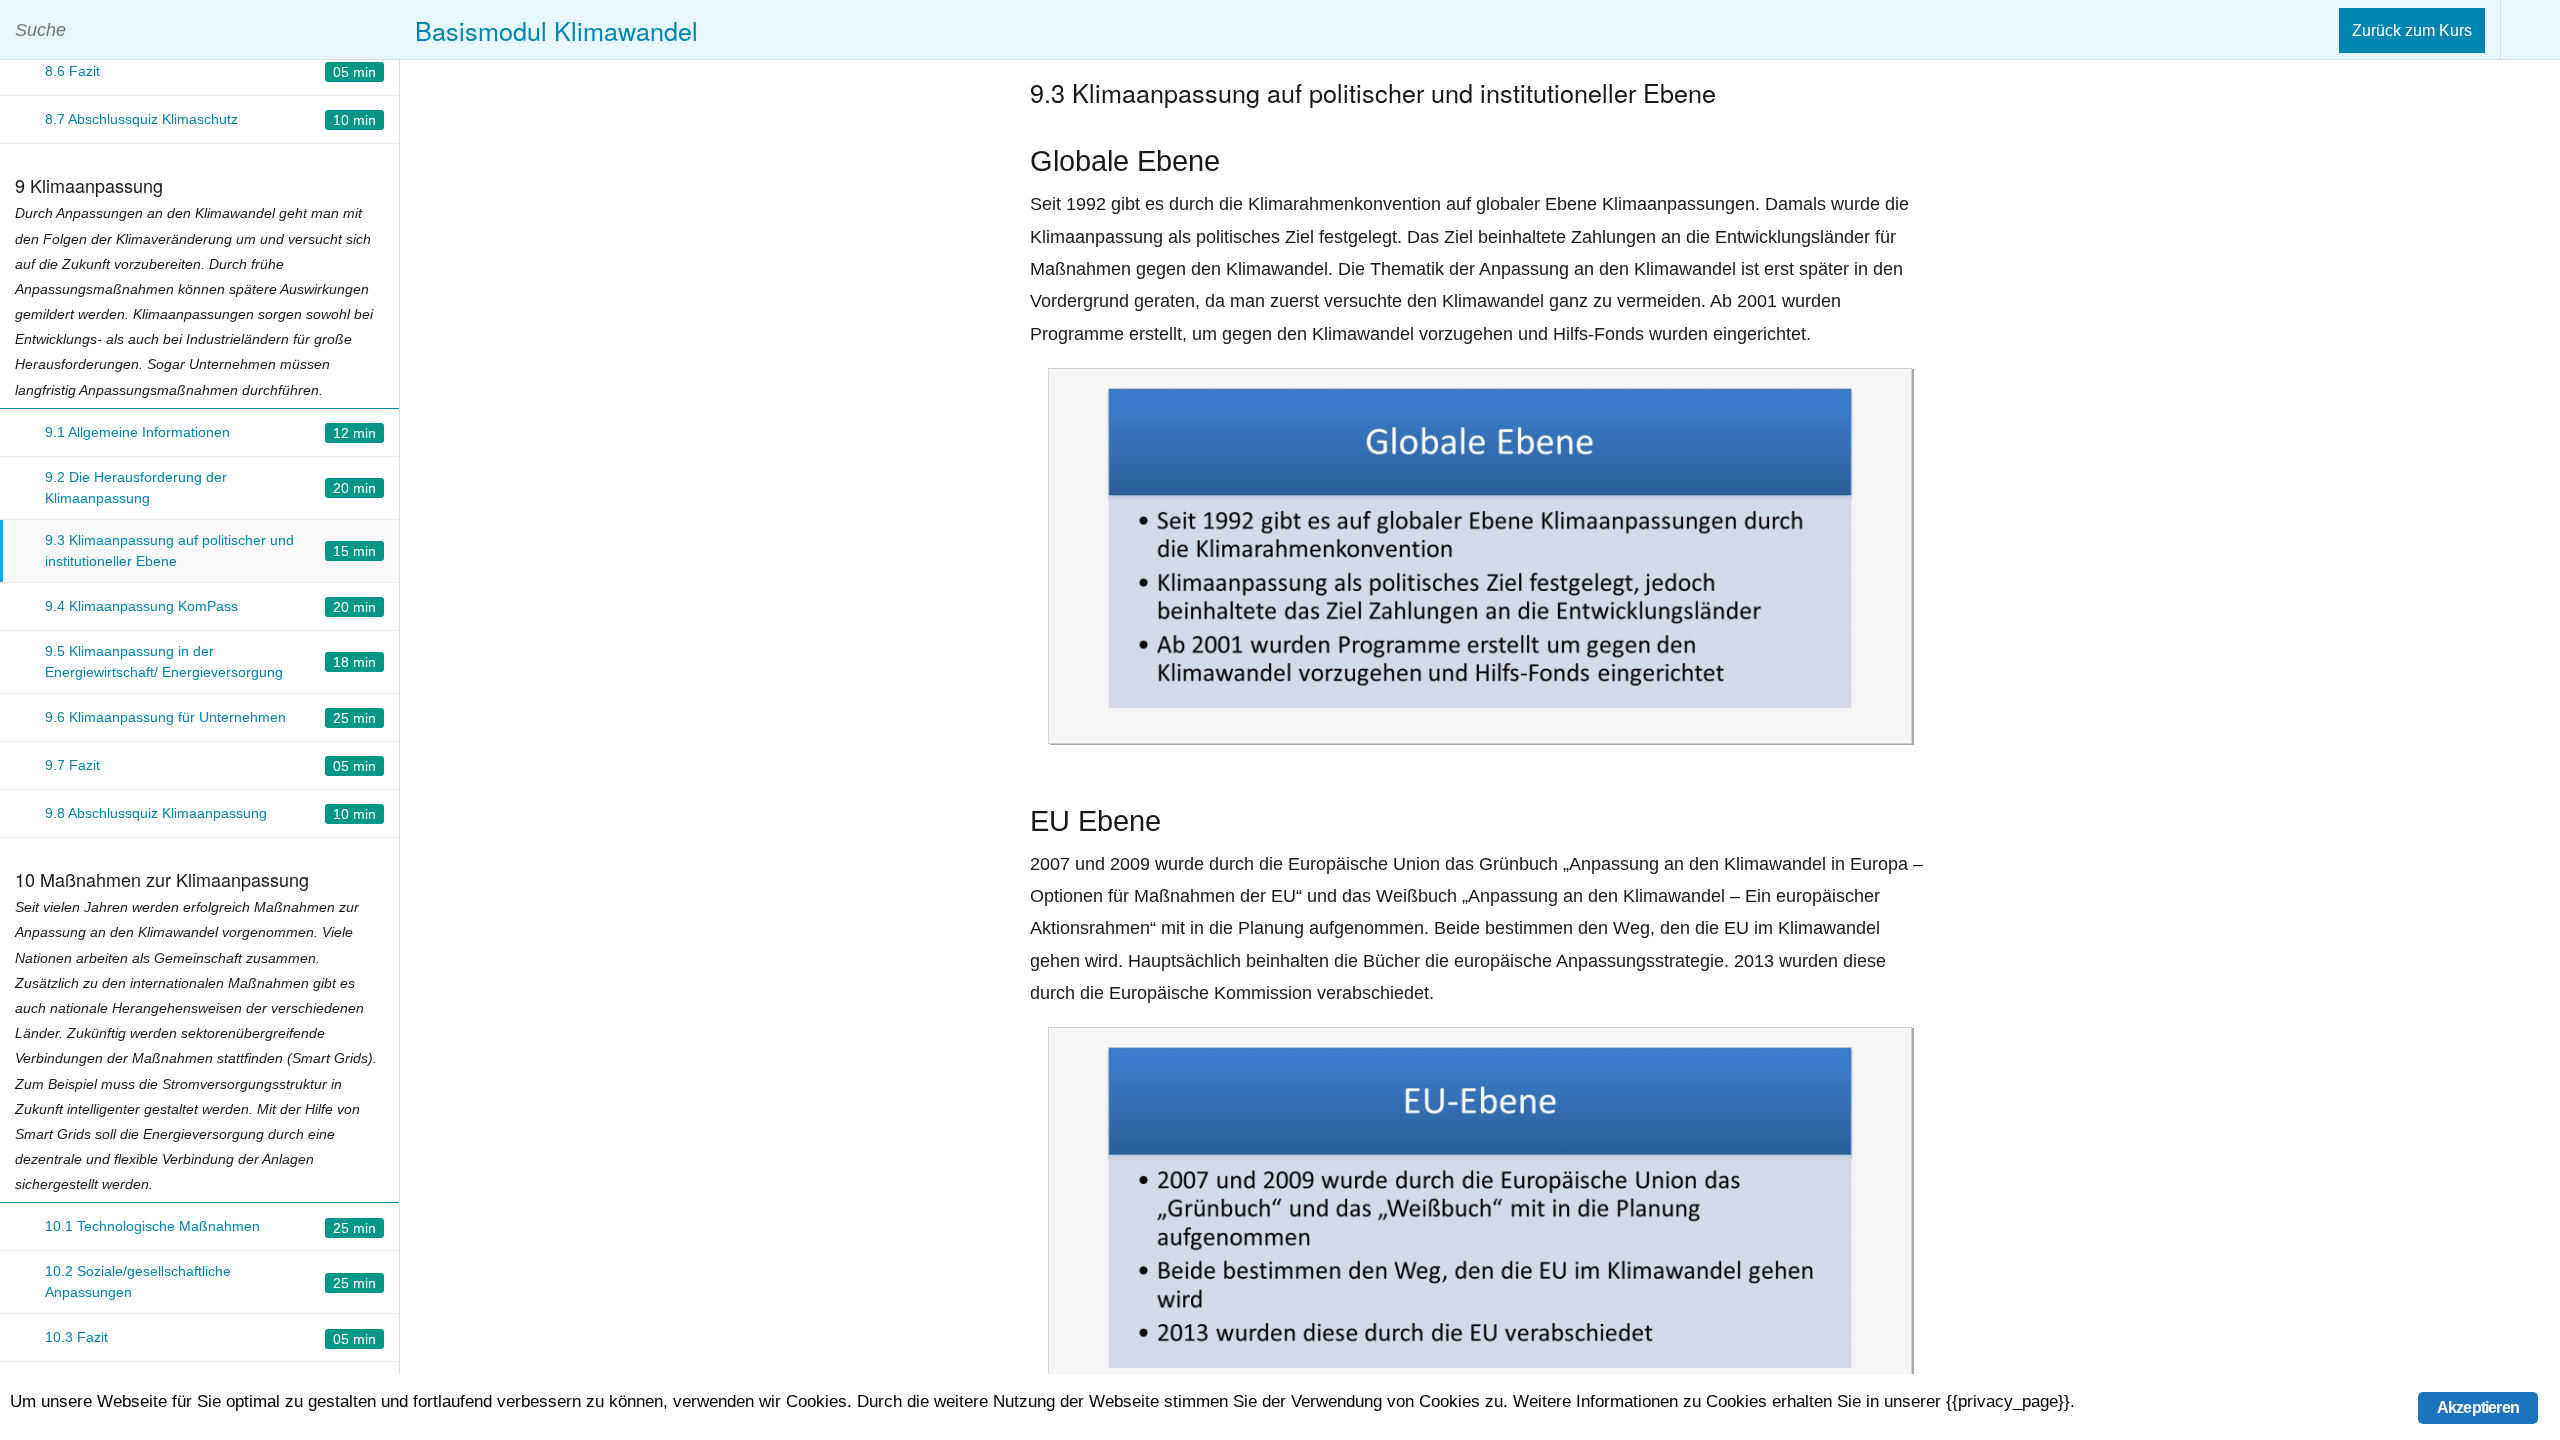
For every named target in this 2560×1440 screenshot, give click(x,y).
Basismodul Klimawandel (556, 30)
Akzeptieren (2478, 1407)
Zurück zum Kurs (2412, 30)
